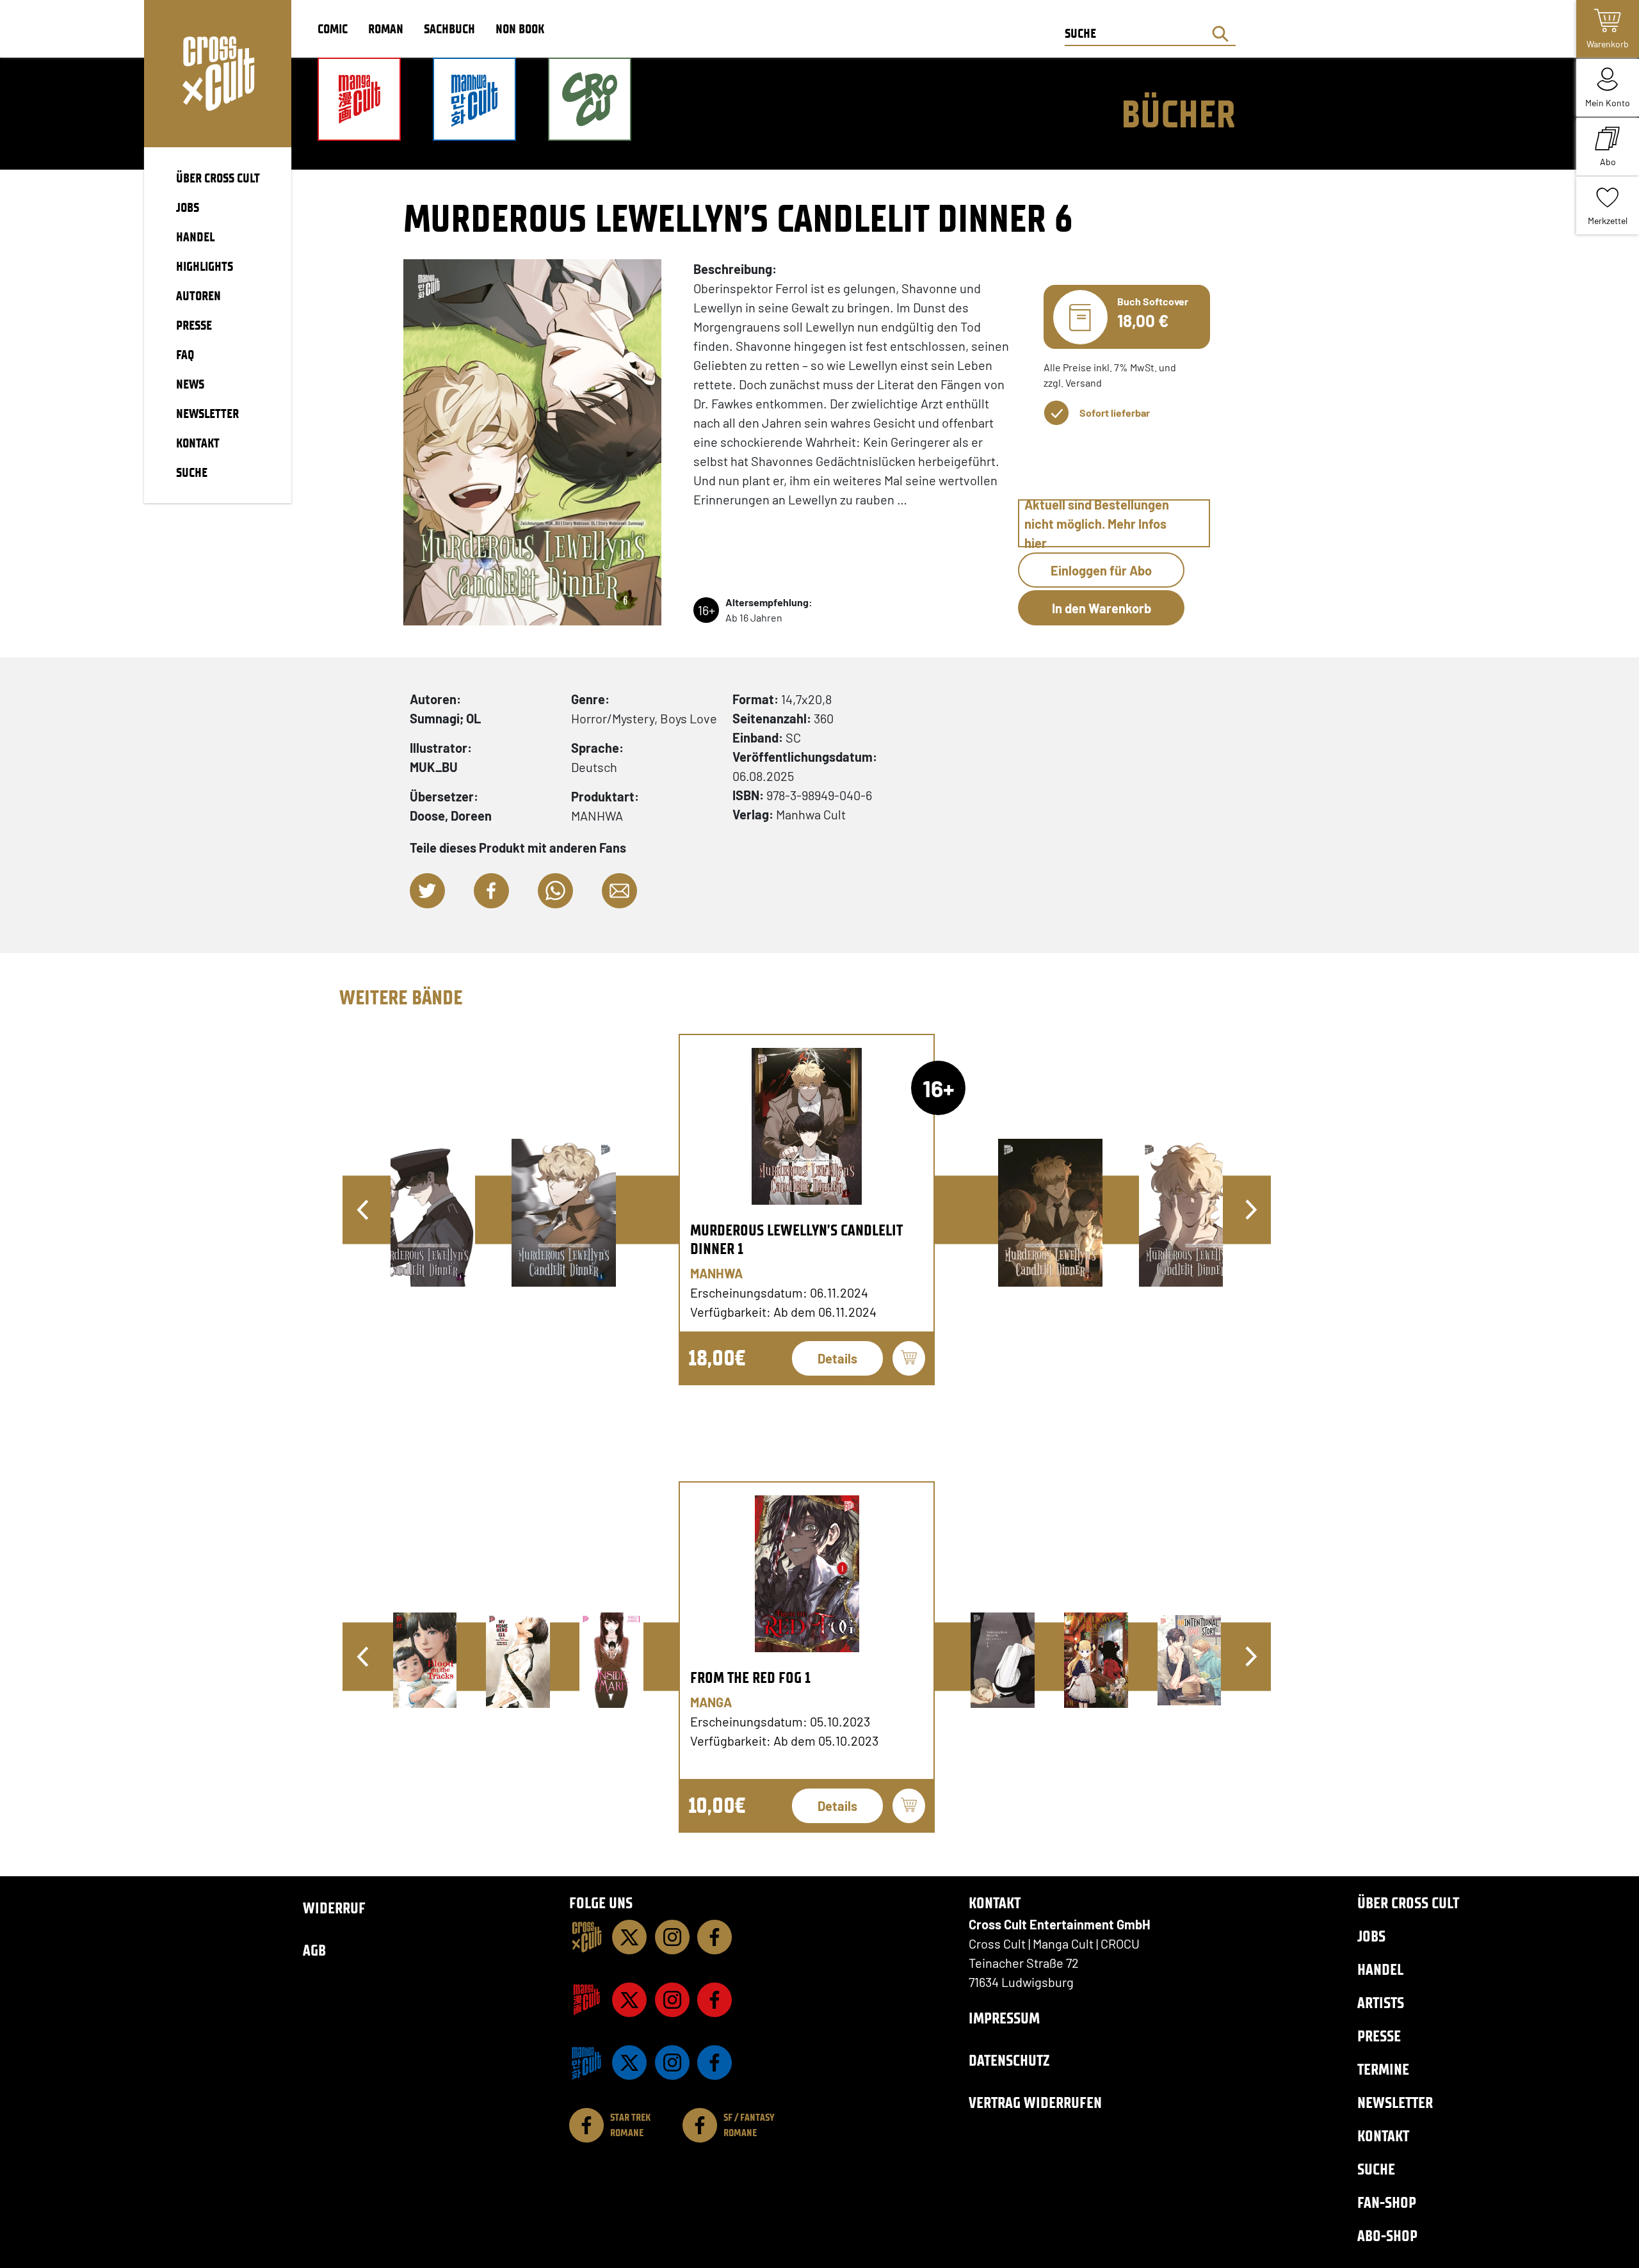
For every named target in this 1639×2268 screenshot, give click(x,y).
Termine (1383, 2069)
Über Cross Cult (1408, 1903)
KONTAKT (198, 443)
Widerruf (334, 1908)
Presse (1379, 2036)
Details (837, 1358)
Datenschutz (1009, 2060)
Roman (386, 29)
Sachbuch (449, 29)
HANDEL (195, 237)
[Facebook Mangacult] (715, 2000)
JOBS (188, 207)
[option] (807, 1210)
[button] (427, 891)
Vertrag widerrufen (1035, 2103)
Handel (1380, 1969)
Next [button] (1251, 1210)
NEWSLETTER (207, 414)
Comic (333, 29)
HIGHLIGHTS (205, 266)
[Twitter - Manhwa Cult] (629, 2063)
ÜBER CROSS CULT (218, 178)
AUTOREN (198, 296)
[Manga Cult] (586, 2000)
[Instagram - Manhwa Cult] (672, 2063)
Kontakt (1383, 2136)
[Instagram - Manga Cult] (672, 2000)
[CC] (586, 1937)
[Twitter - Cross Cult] (629, 1937)
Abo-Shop (1387, 2236)
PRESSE (194, 325)
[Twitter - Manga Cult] (629, 2000)
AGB (314, 1950)
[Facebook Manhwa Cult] (715, 2063)
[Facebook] (715, 1937)
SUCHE (192, 472)
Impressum (1004, 2018)
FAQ (185, 355)
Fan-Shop (1387, 2202)
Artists (1381, 2003)
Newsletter (1395, 2103)
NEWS (190, 384)
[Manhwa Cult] (586, 2063)
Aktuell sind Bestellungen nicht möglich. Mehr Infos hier (1097, 523)
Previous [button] (362, 1210)
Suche (1376, 2169)
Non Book (520, 29)
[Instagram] (672, 1937)
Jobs (1371, 1936)
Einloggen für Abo (1101, 570)
